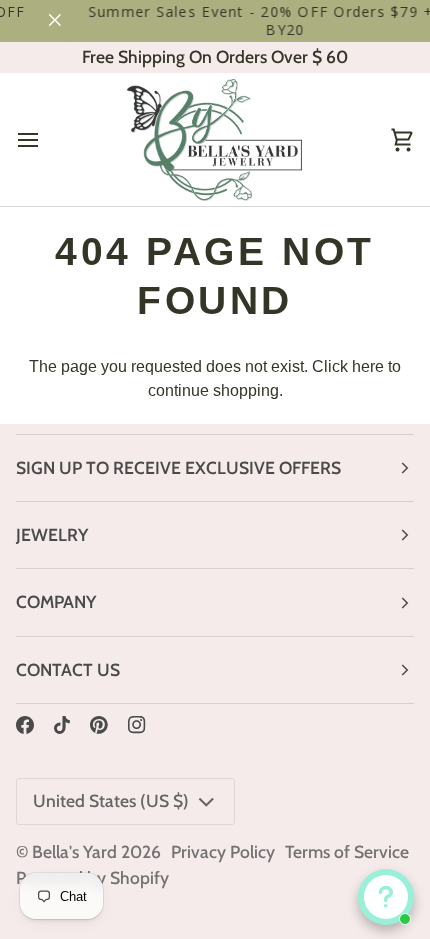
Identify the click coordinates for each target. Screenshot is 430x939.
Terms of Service (347, 851)
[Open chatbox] (386, 897)
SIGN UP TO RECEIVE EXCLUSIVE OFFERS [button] (178, 467)
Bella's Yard (74, 851)
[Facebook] (25, 725)
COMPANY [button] (56, 601)
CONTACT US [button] (68, 669)
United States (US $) (111, 800)
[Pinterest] (99, 725)
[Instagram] (137, 725)
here (368, 366)
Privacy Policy (223, 851)
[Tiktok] (62, 725)
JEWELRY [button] (52, 534)
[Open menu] (46, 139)
